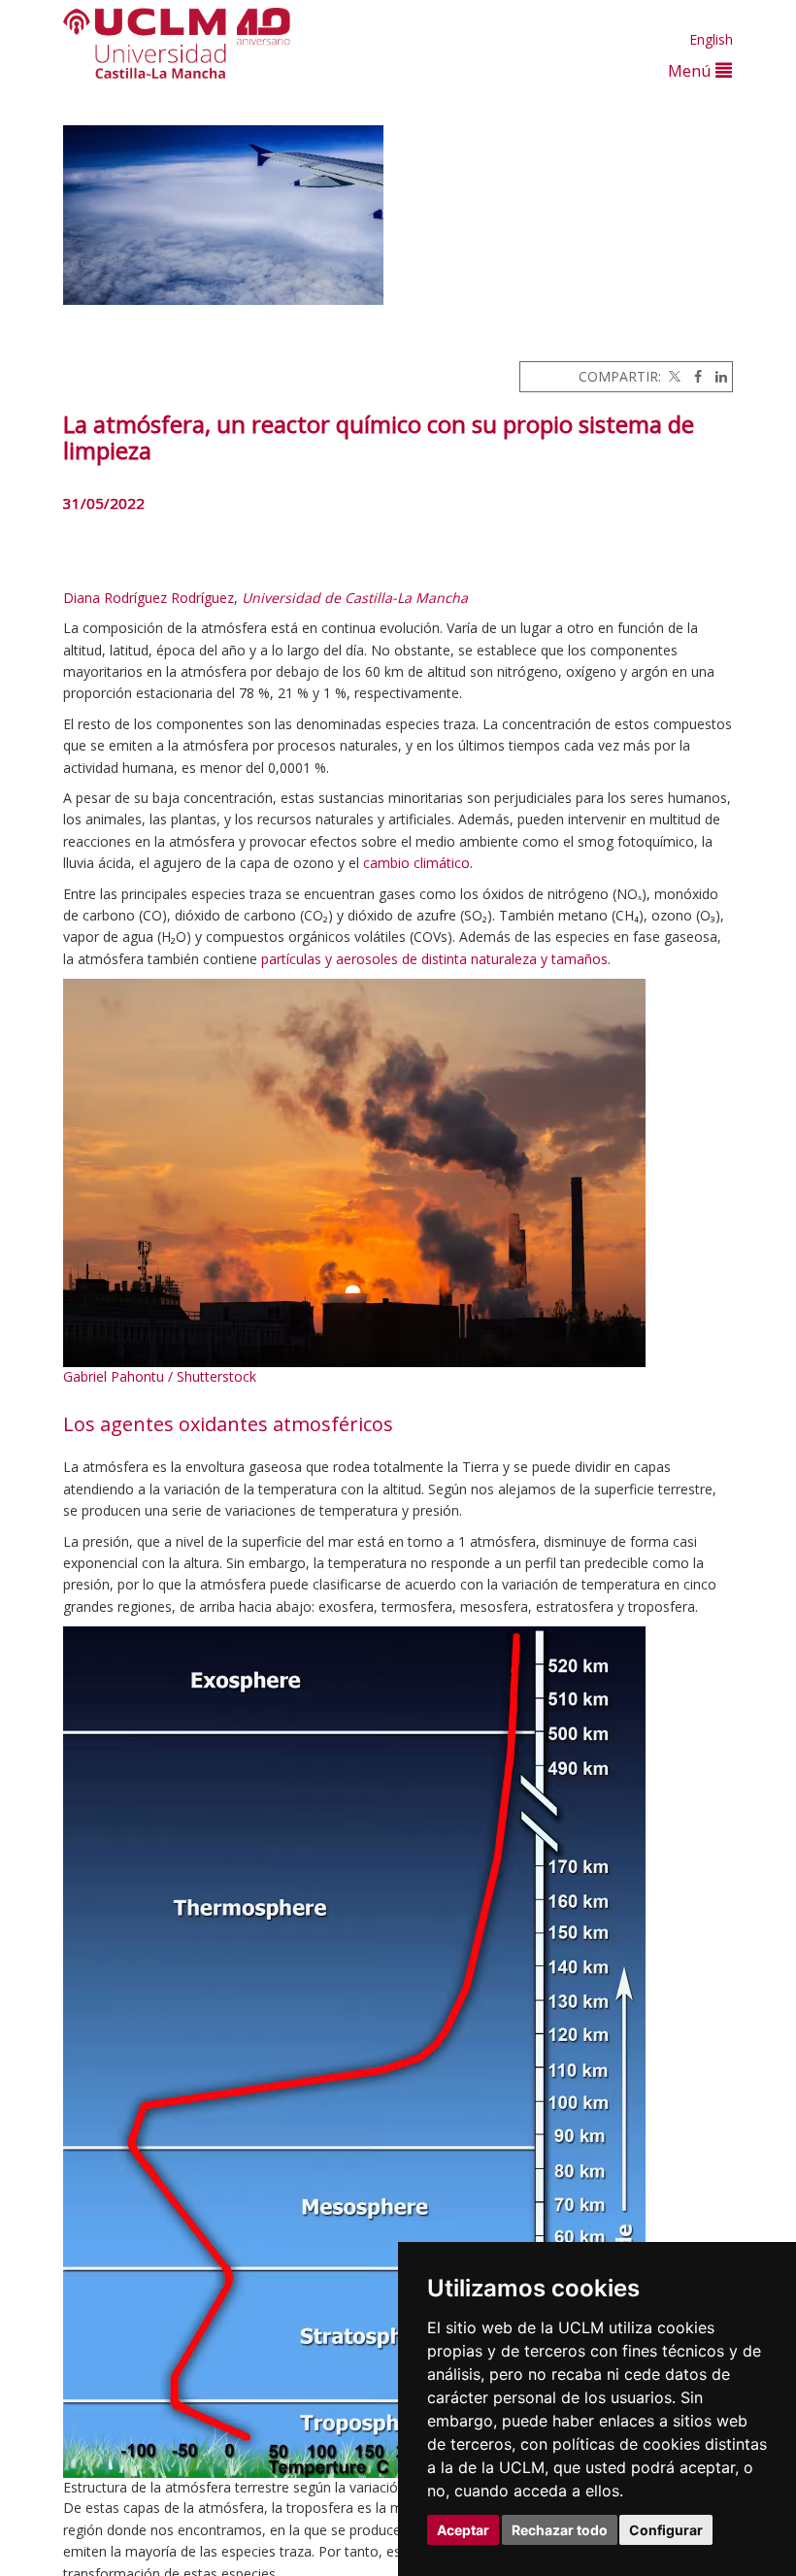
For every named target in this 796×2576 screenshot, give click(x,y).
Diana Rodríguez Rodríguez (149, 598)
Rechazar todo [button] (560, 2530)
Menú (692, 70)
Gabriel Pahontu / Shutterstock (160, 1376)
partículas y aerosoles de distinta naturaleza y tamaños (434, 959)
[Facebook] (693, 376)
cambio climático (416, 863)
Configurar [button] (666, 2530)
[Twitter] (673, 376)
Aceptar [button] (463, 2530)
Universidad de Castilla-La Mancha (355, 598)
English (711, 39)
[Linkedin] (716, 376)
